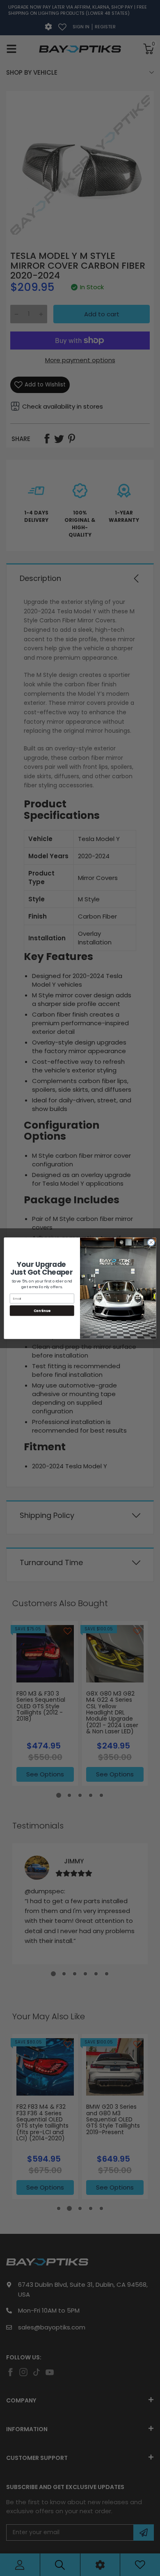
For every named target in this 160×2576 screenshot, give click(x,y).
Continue (42, 1310)
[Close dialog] (151, 1242)
